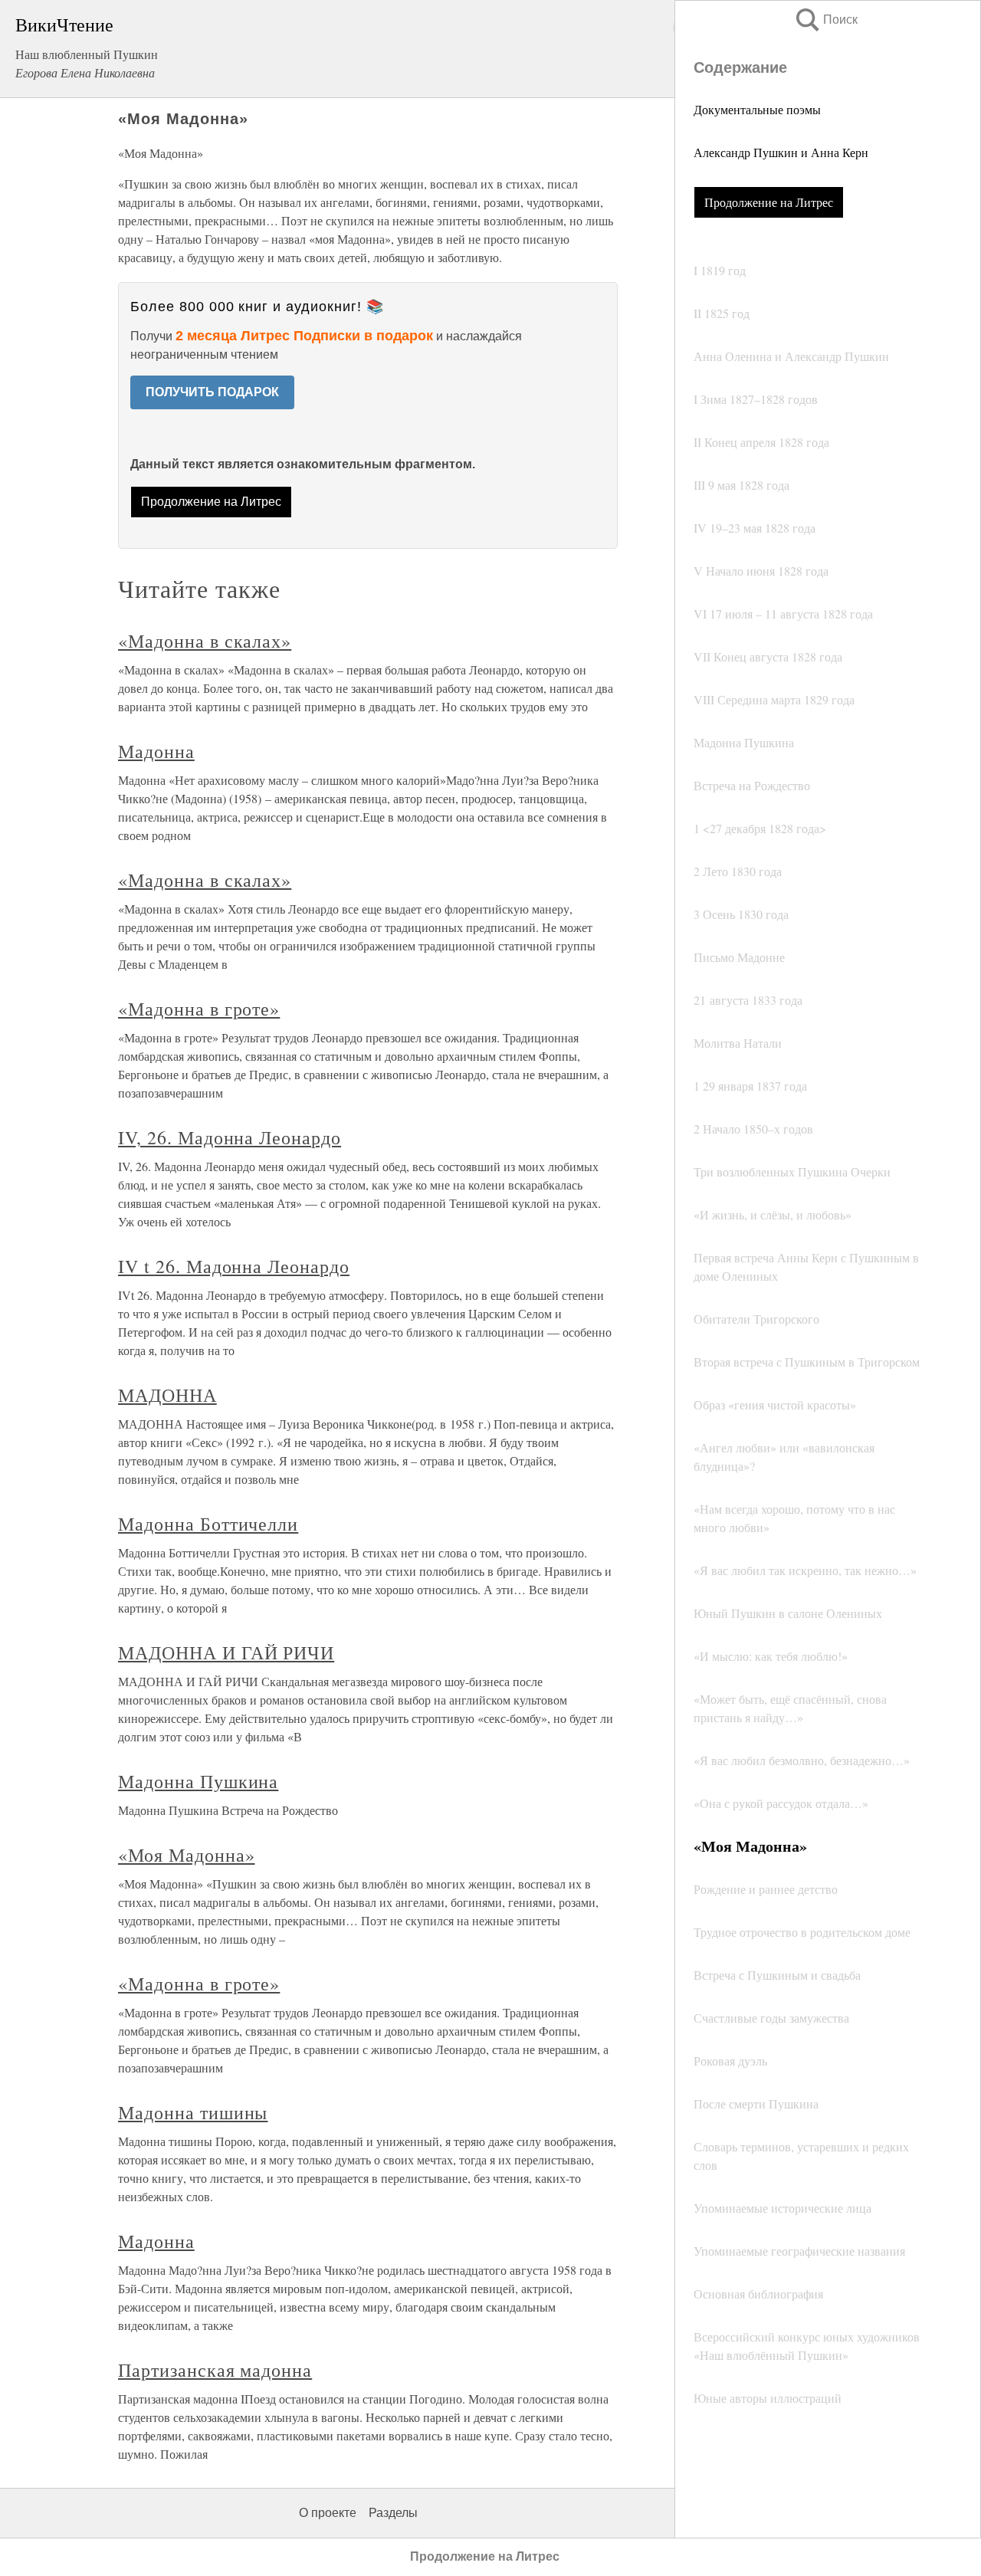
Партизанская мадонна (215, 2370)
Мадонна (156, 751)
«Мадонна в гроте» (199, 1009)
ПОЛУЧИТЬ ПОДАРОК (212, 392)
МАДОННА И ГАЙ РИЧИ (226, 1652)
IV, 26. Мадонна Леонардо (230, 1137)
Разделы (393, 2513)
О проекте (328, 2513)
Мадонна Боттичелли (208, 1524)
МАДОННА (167, 1395)
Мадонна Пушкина (198, 1781)
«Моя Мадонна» (186, 1855)
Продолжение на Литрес (769, 202)
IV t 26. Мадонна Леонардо (234, 1266)
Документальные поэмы (757, 109)
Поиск (825, 20)
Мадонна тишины (193, 2112)
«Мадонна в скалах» (205, 641)
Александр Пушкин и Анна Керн (781, 152)
